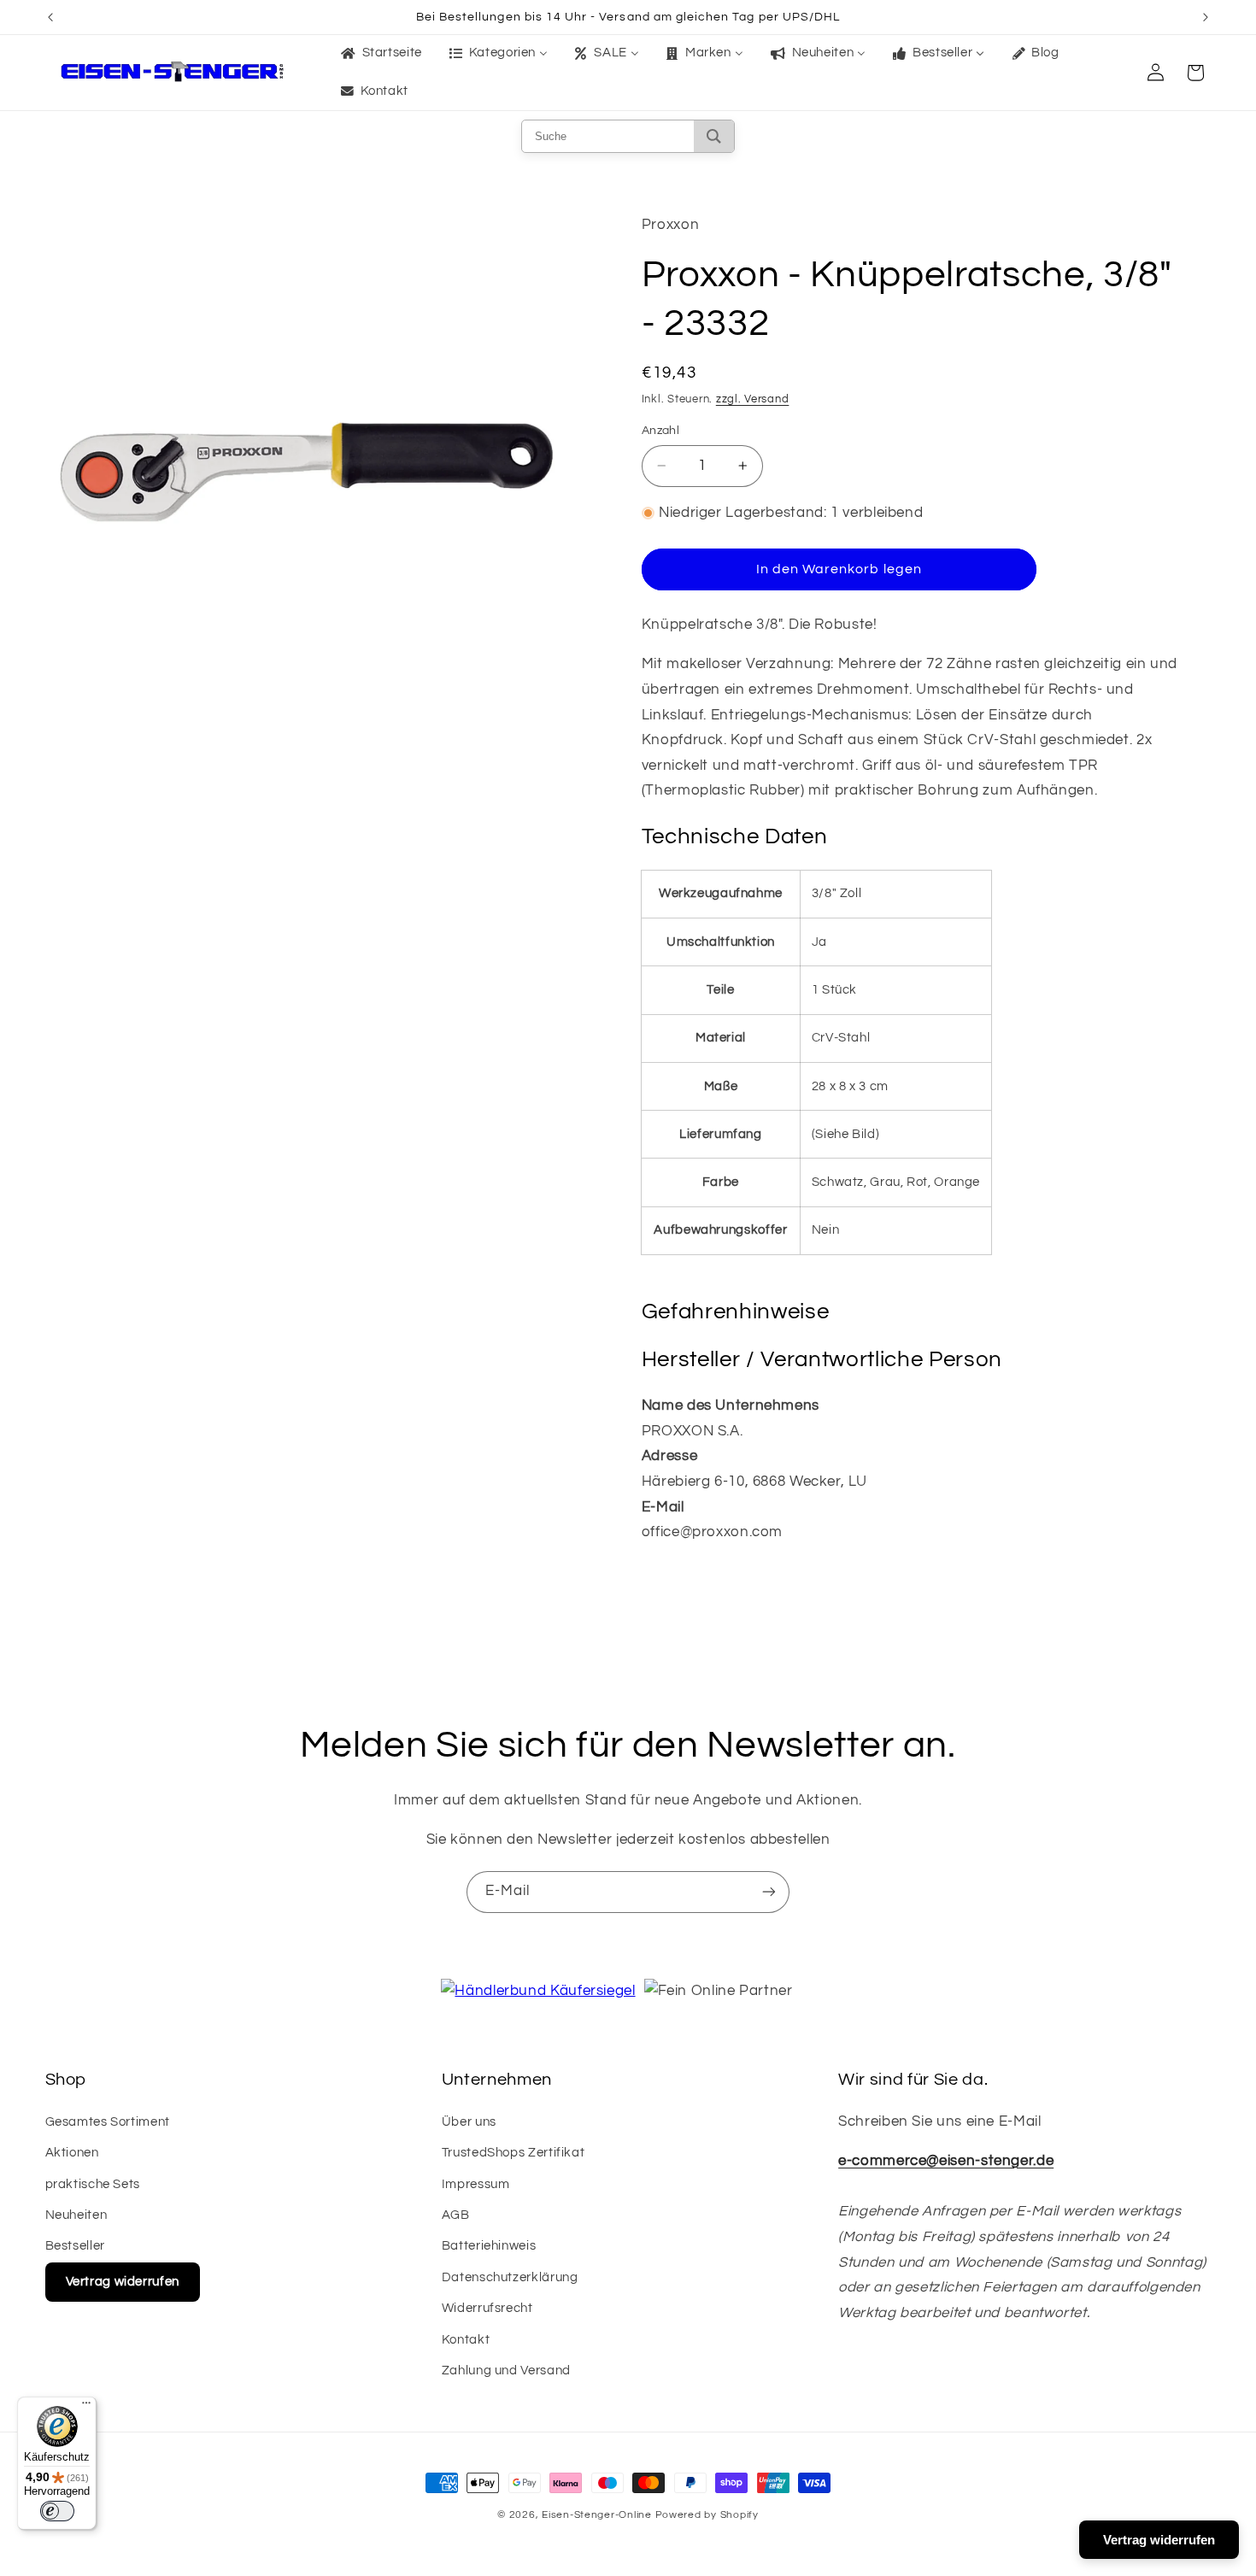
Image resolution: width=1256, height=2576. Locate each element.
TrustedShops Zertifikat (514, 2153)
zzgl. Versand (753, 399)
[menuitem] (380, 54)
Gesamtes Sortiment (108, 2122)
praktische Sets (93, 2184)
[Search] (714, 136)
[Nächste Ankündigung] (1206, 17)
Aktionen (72, 2153)
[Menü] (86, 2407)
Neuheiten (76, 2215)
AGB (456, 2215)
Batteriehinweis (489, 2246)
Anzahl (661, 431)
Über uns (469, 2122)
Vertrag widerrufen (123, 2282)
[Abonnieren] (769, 1892)
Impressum (476, 2184)
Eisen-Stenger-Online (597, 2515)
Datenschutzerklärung (510, 2277)
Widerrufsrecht (487, 2308)
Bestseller (75, 2246)
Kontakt (466, 2340)
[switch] (57, 2511)
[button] (1195, 73)
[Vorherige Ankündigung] (50, 17)
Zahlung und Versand (506, 2371)
